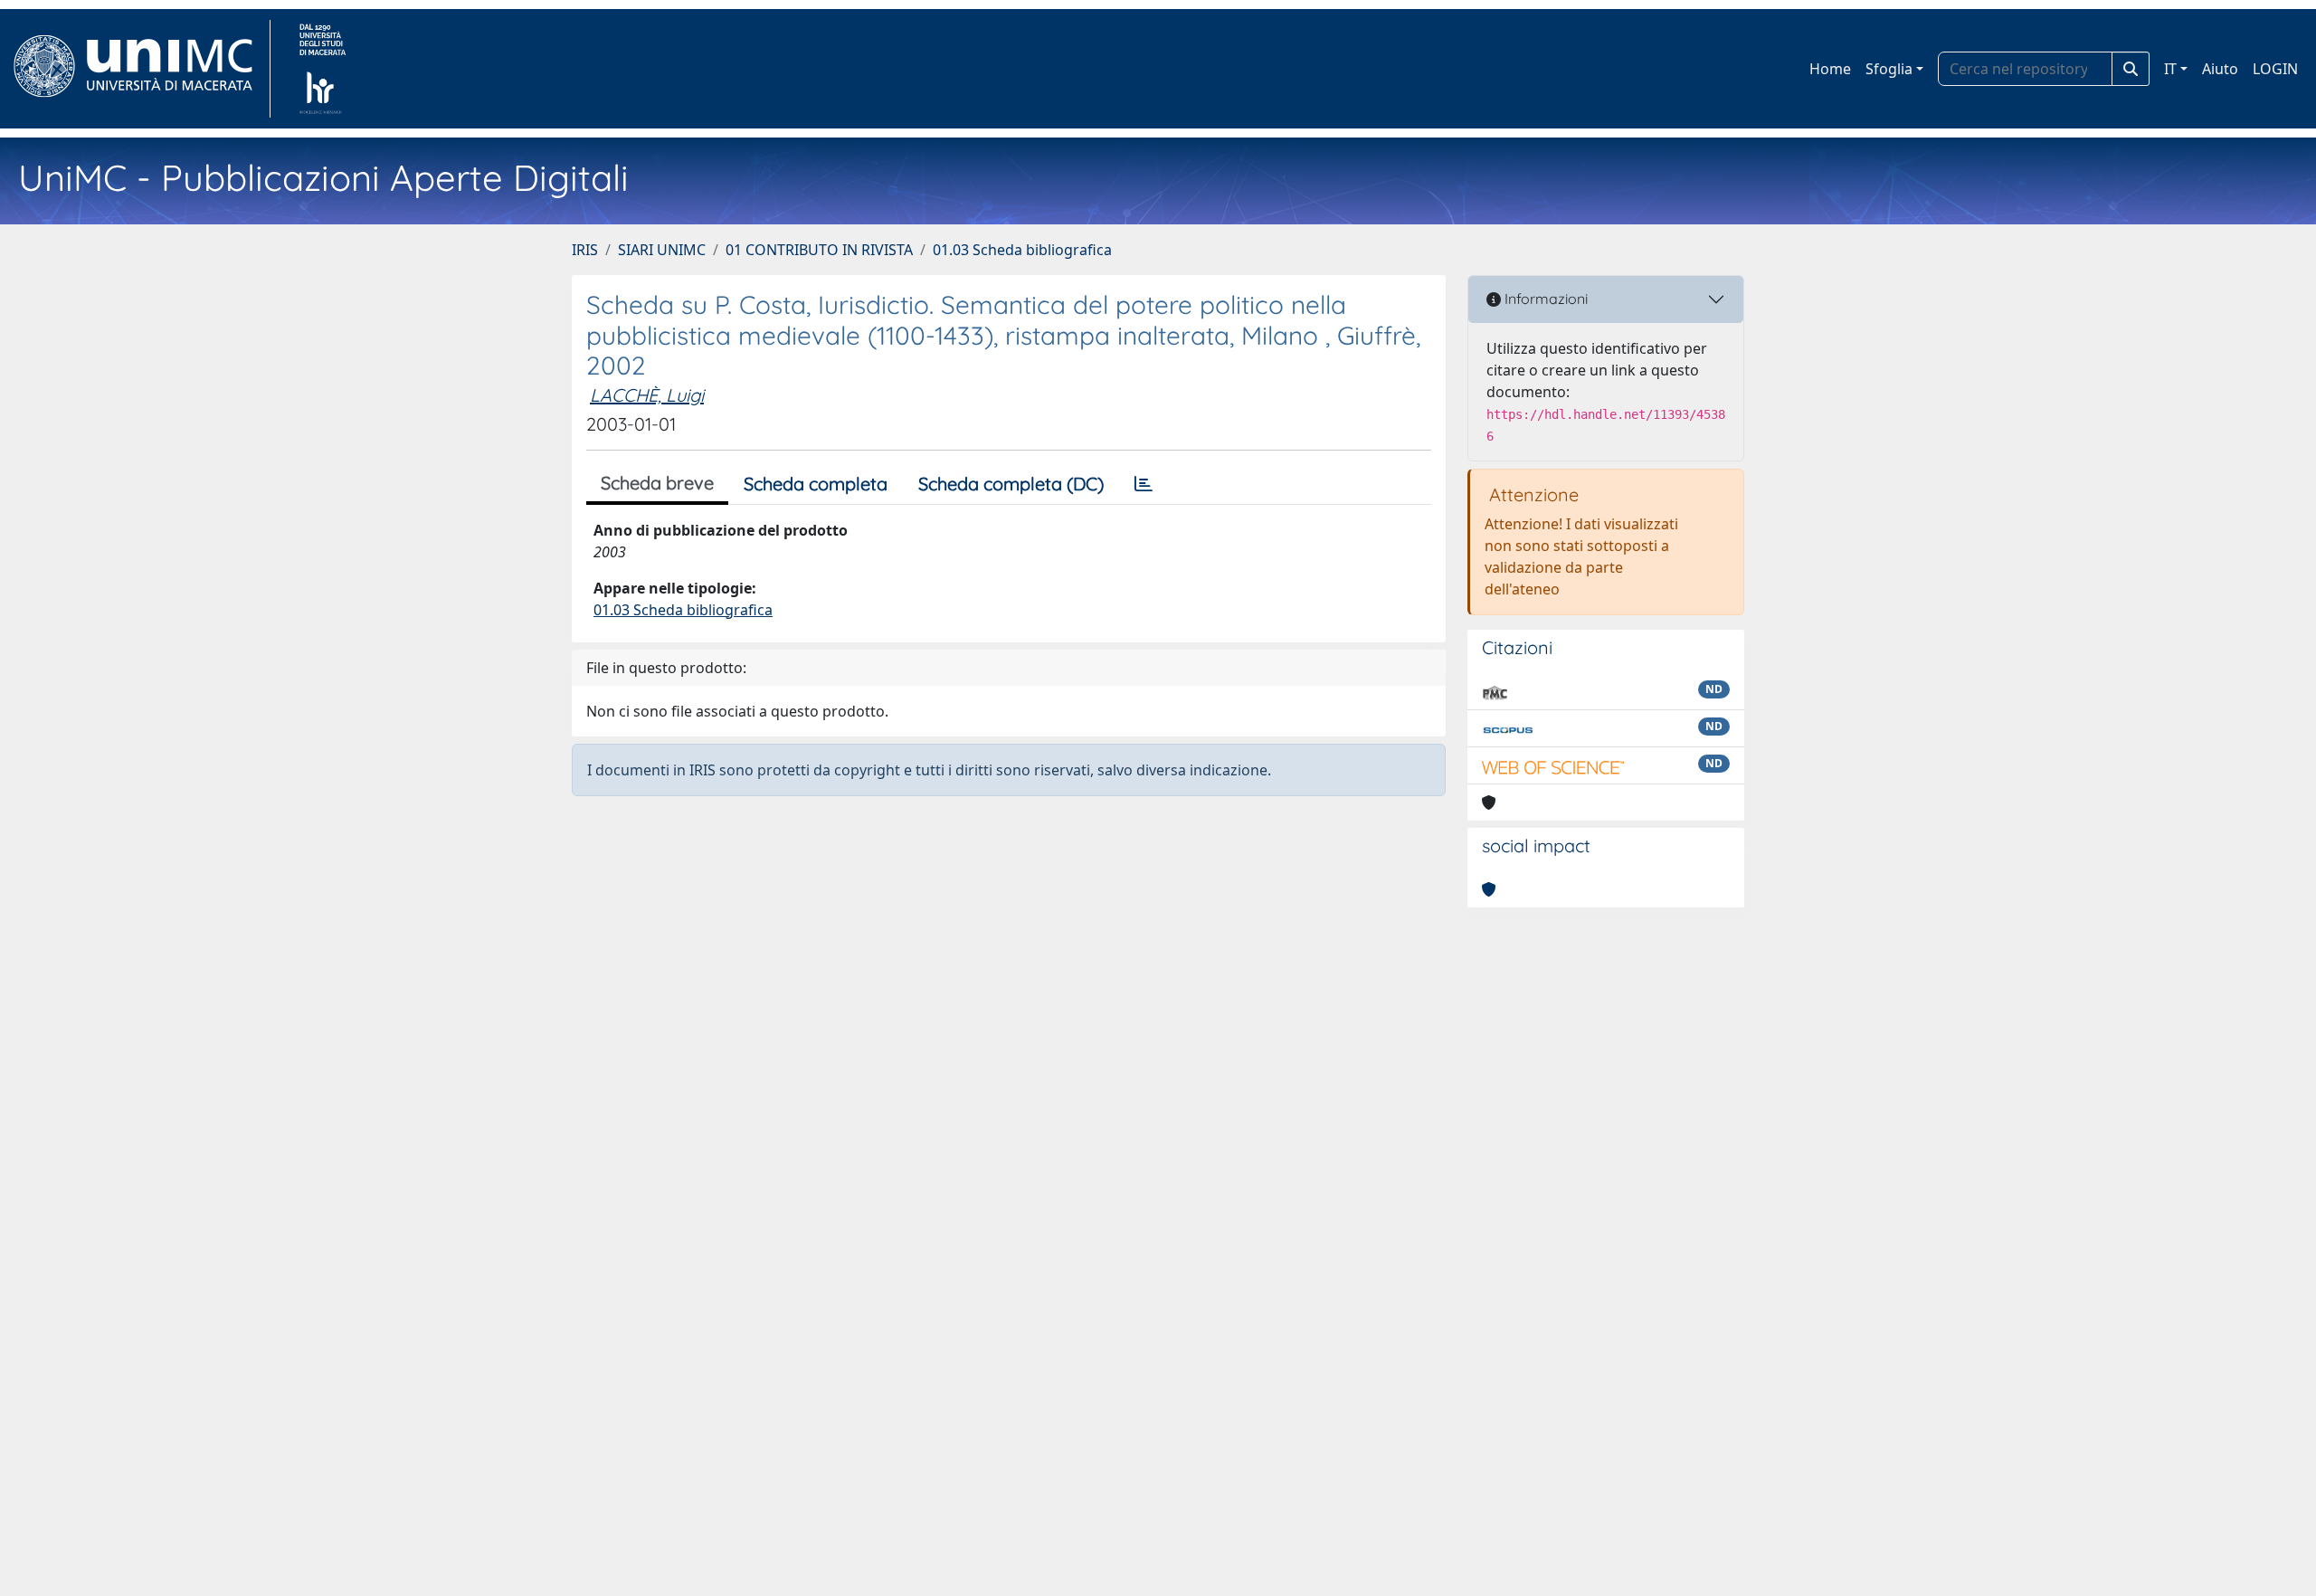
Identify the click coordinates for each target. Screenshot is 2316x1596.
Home (1830, 69)
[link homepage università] (323, 69)
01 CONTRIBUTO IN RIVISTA (819, 250)
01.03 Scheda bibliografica (1022, 250)
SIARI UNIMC (662, 250)
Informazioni (1544, 299)
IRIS (585, 250)
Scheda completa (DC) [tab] (1011, 484)
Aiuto (2220, 69)
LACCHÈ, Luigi (647, 395)
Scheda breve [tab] (657, 483)
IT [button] (2170, 69)
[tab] (1144, 484)
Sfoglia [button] (1889, 69)
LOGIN (2275, 69)
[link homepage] (141, 69)
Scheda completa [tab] (816, 484)
